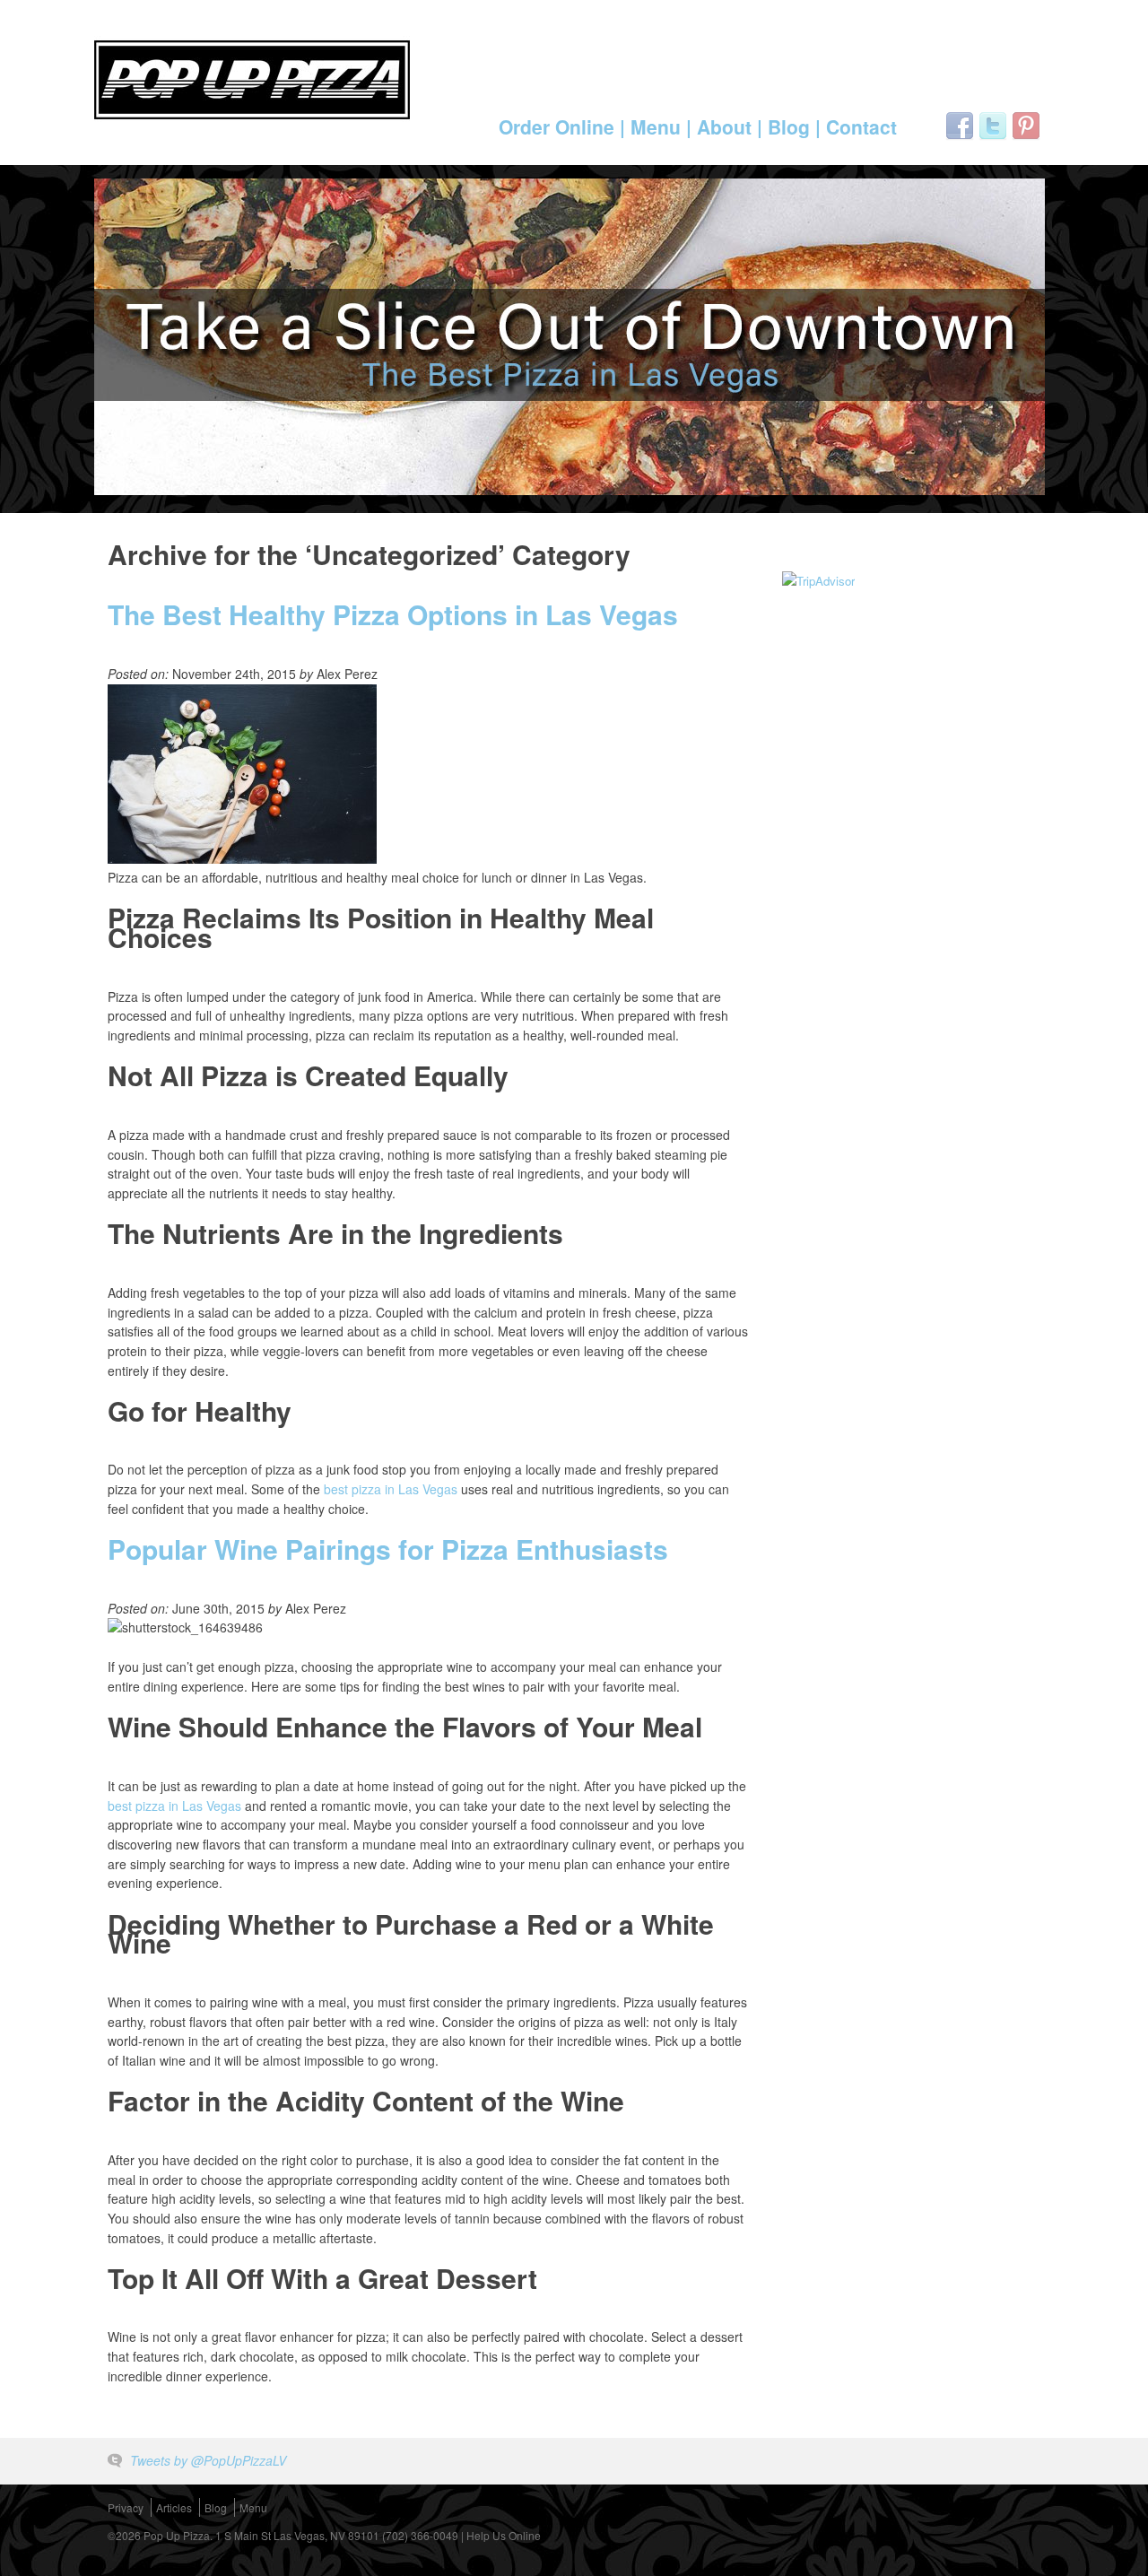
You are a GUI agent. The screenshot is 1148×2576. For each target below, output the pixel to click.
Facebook (960, 126)
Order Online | (562, 126)
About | (730, 126)
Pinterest (1026, 126)
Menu (253, 2507)
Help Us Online (504, 2535)
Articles (174, 2507)
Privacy (126, 2507)
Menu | (661, 126)
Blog (216, 2507)
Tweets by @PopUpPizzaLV (208, 2460)
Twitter (993, 126)
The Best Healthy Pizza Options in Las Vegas (393, 614)
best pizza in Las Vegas (391, 1489)
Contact (861, 126)
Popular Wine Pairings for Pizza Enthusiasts (388, 1549)
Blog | (794, 126)
